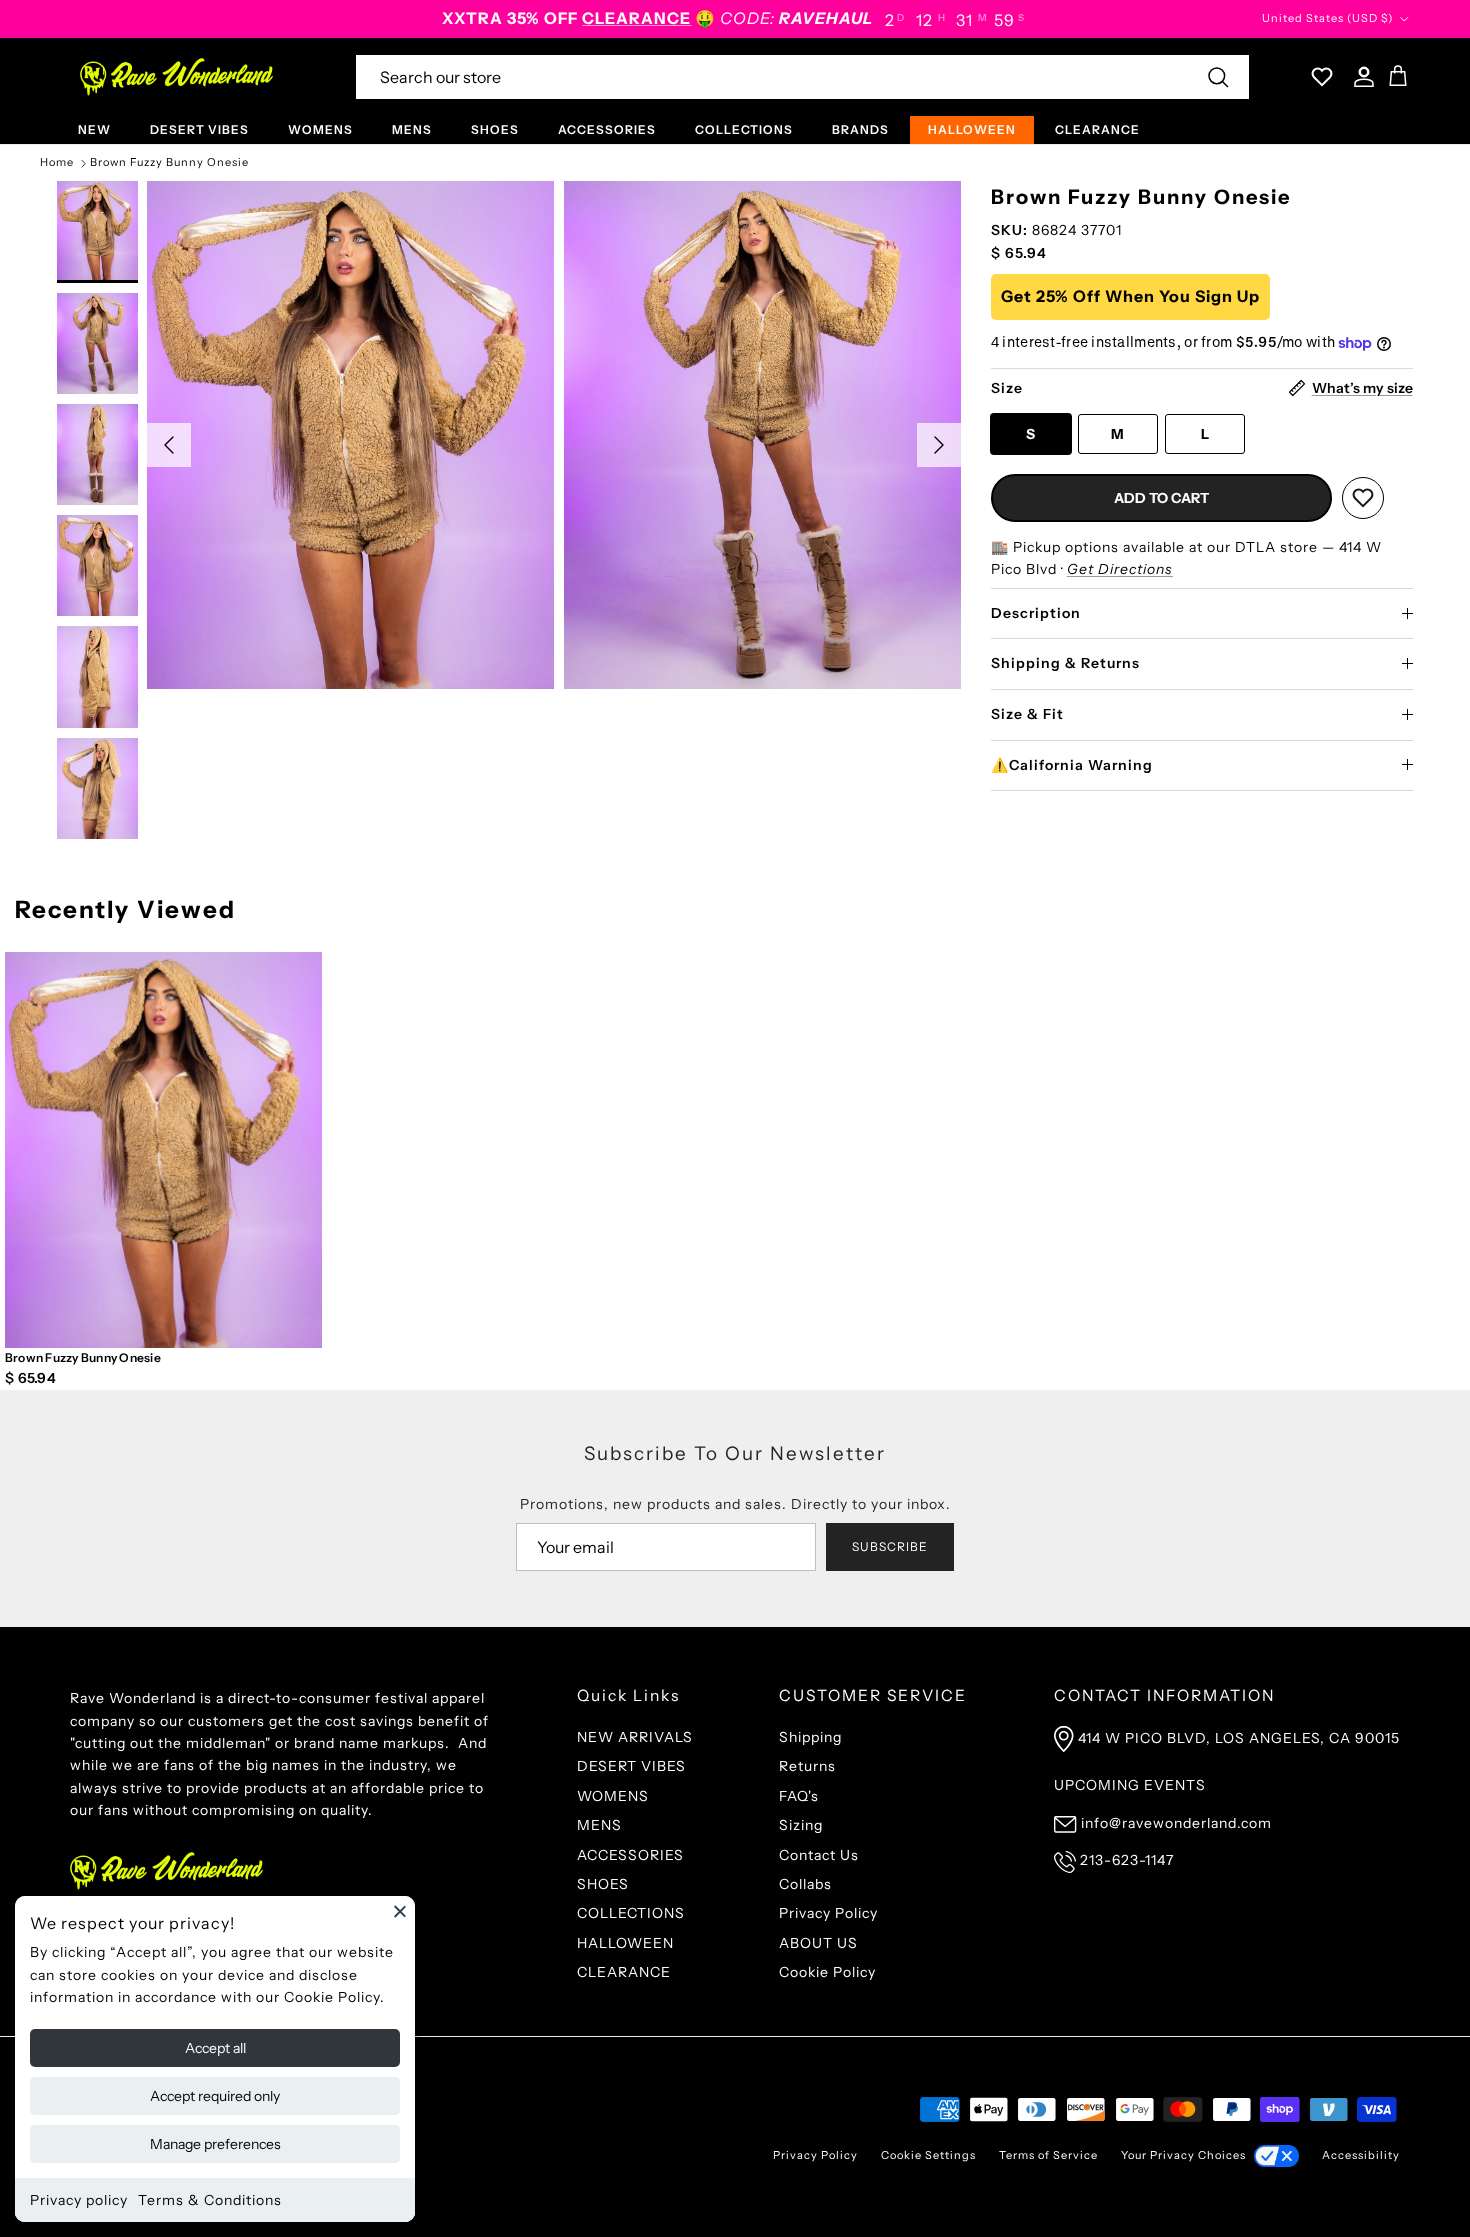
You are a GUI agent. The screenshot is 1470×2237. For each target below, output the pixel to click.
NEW (94, 129)
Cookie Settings (928, 2155)
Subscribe (890, 1546)
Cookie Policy (827, 1972)
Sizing (801, 1825)
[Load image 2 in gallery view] (767, 435)
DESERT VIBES (199, 129)
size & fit (1027, 714)
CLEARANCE (1097, 129)
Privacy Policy (828, 1913)
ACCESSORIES (607, 129)
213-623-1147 (1127, 1860)
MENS (412, 129)
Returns (807, 1766)
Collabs (805, 1884)
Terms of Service (1048, 2155)
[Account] (1360, 77)
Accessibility (1361, 2155)
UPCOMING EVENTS (1130, 1785)
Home (57, 163)
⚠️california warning (1072, 765)
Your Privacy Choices (1183, 2155)
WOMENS (320, 129)
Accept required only (215, 2096)
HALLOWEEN (972, 129)
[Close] (400, 1911)
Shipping (810, 1737)
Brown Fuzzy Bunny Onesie (169, 163)
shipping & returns (1065, 663)
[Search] (1218, 77)
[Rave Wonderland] (177, 77)
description (1036, 613)
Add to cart (1161, 498)
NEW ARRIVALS (635, 1737)
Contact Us (819, 1855)
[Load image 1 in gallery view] (350, 435)
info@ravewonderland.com (1176, 1823)
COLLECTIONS (744, 129)
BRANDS (860, 129)
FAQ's (799, 1796)
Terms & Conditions (210, 2200)
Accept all (215, 2048)
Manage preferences (215, 2144)
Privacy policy (79, 2200)
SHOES (495, 129)
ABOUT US (818, 1943)
